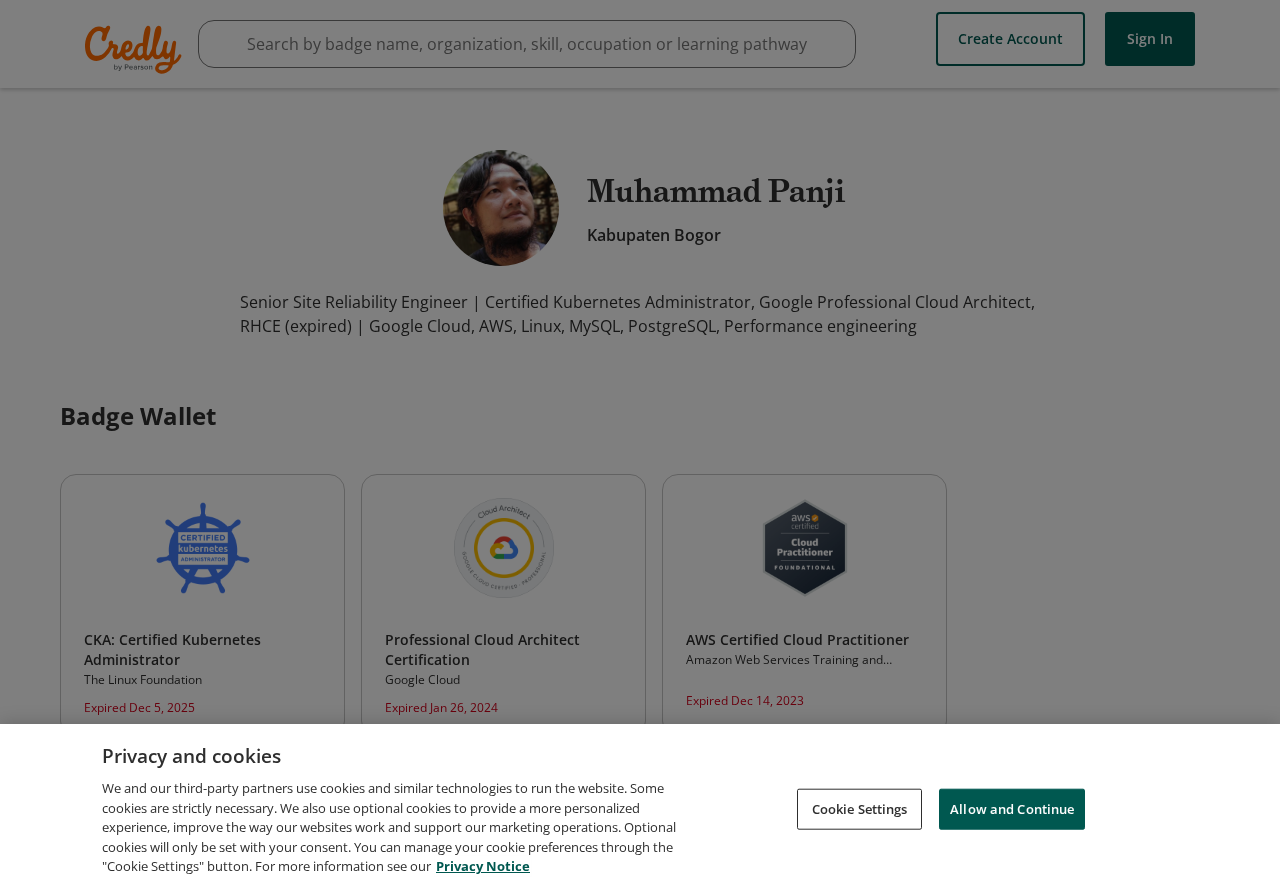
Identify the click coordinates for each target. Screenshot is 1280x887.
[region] (640, 805)
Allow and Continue (1012, 808)
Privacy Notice (483, 866)
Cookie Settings (860, 808)
